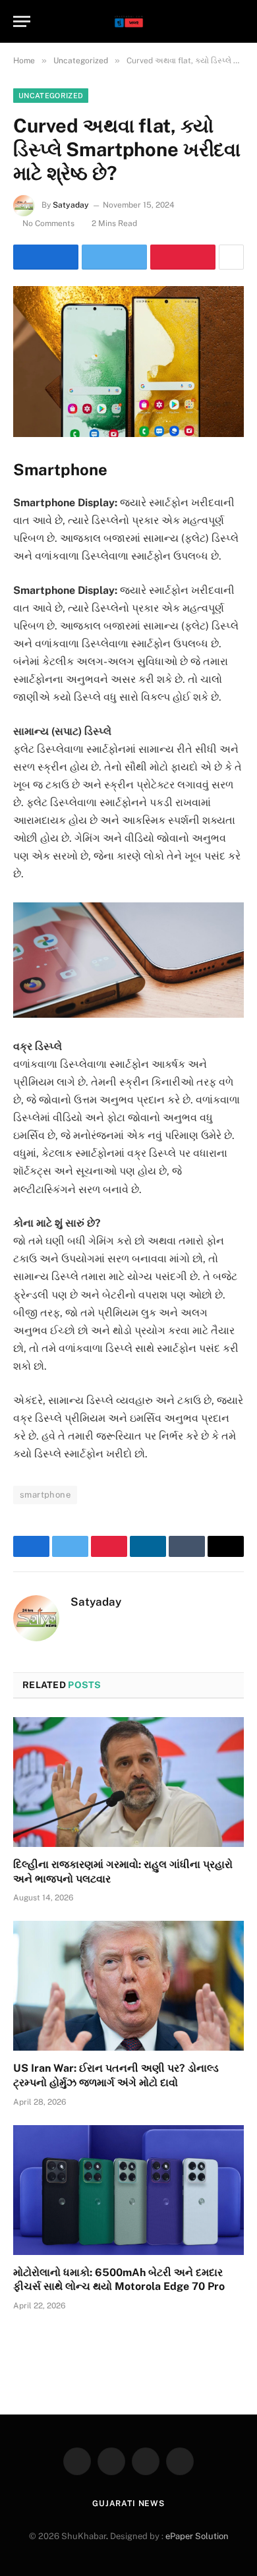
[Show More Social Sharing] (231, 257)
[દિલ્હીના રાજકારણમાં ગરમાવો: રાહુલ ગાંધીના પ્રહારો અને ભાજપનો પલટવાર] (128, 1782)
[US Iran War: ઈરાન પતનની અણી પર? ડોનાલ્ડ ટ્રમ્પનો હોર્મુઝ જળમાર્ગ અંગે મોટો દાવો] (128, 1986)
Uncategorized (51, 96)
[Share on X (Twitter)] (114, 257)
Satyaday (71, 205)
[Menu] (22, 21)
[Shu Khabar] (129, 21)
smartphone (45, 1495)
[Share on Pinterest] (183, 257)
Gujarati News (128, 2503)
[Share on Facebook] (46, 257)
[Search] (238, 21)
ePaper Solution (197, 2536)
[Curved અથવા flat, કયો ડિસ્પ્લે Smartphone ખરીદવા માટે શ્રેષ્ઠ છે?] (128, 362)
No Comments (48, 223)
